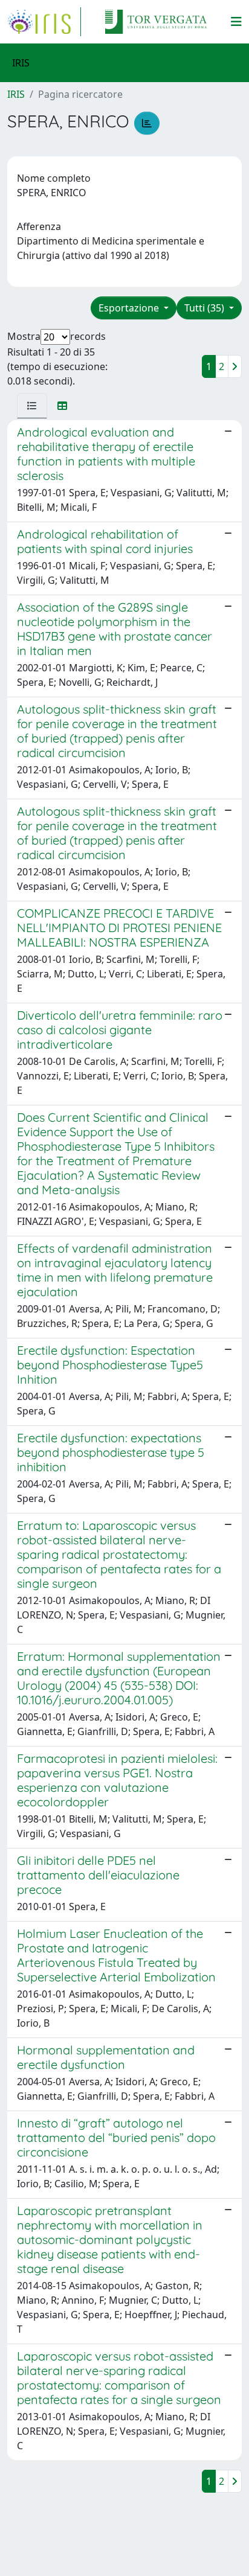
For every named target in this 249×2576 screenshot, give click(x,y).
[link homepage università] (156, 22)
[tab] (32, 406)
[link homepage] (44, 22)
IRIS (16, 94)
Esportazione (130, 308)
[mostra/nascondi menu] (236, 22)
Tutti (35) (205, 308)
